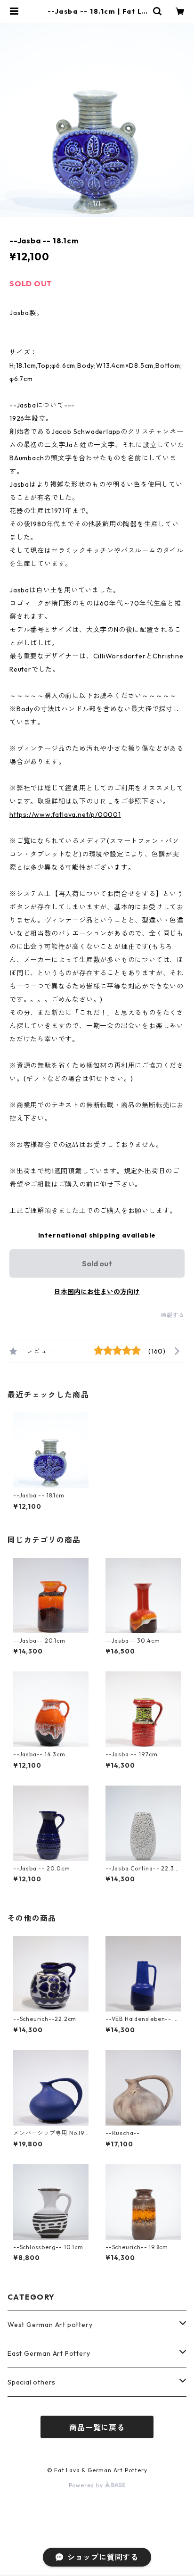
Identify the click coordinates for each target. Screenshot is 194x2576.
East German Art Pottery (49, 2353)
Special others (32, 2382)
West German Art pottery (50, 2325)
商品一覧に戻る (97, 2427)
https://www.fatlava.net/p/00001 (65, 814)
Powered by (87, 2485)
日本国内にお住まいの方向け (97, 1292)
